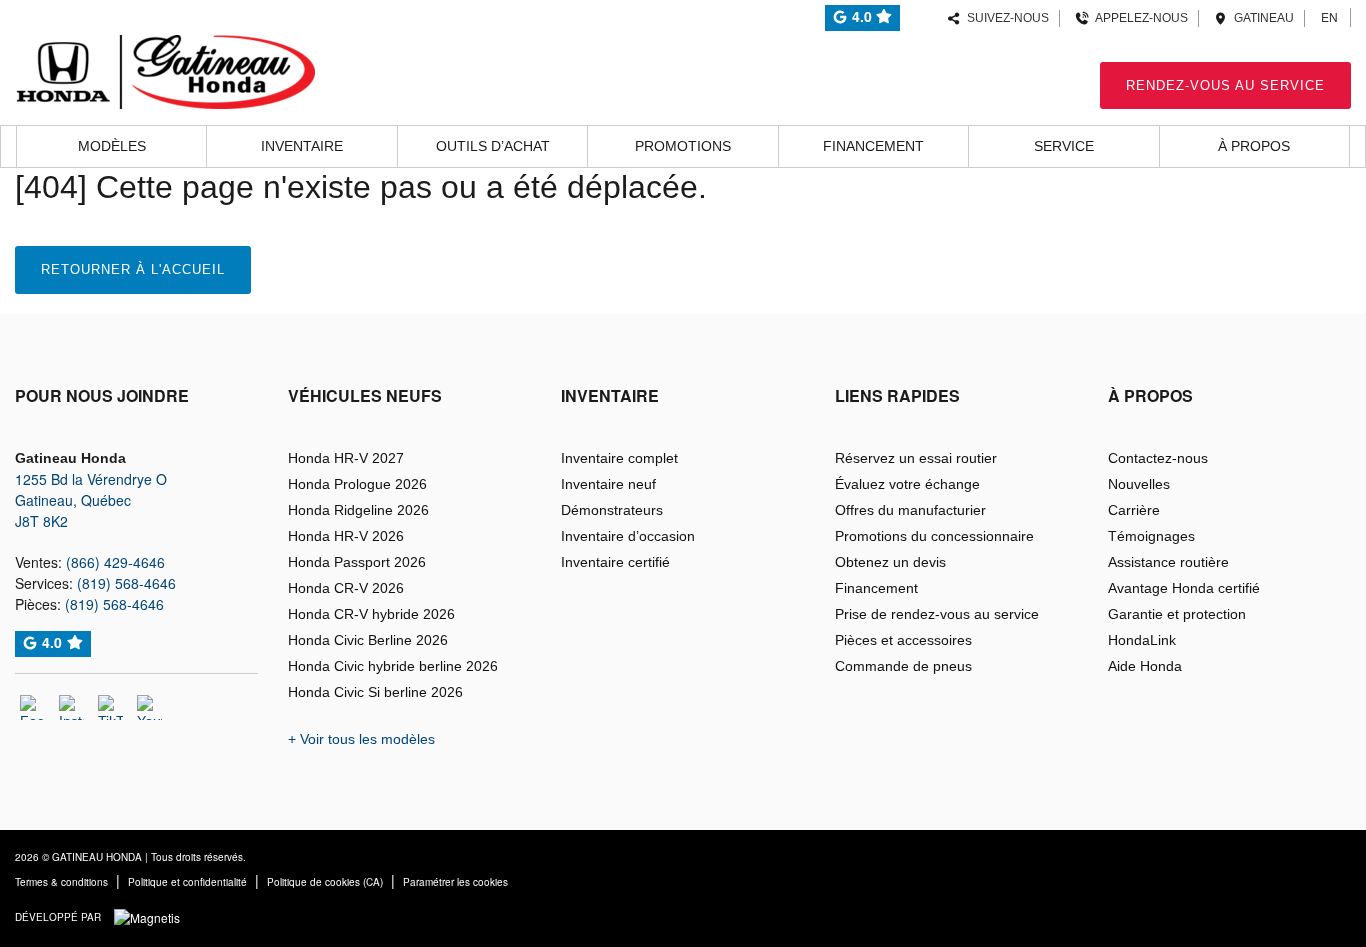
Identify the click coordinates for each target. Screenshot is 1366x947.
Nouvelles (1139, 484)
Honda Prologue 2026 (357, 484)
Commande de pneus (903, 666)
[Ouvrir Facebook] (32, 707)
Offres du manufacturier (910, 510)
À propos (1254, 146)
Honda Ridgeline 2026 (358, 510)
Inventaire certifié (615, 562)
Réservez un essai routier (916, 458)
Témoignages (1151, 536)
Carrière (1134, 510)
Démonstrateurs (612, 510)
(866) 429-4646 (115, 562)
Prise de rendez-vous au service (937, 614)
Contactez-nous (1158, 458)
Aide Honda (1145, 666)
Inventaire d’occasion (628, 536)
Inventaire (302, 146)
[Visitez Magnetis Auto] (152, 915)
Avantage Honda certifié (1184, 588)
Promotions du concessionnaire (934, 536)
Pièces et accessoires (903, 640)
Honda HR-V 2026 (346, 536)
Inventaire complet (619, 458)
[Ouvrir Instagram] (71, 707)
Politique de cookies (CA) (325, 882)
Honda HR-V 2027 (346, 458)
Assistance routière (1168, 562)
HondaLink (1142, 640)
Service (1064, 146)
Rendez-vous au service (1225, 85)
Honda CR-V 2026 (346, 588)
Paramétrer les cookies (455, 882)
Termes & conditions (61, 882)
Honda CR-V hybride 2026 (371, 614)
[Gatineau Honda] (165, 69)
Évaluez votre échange (907, 484)
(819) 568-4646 (126, 583)
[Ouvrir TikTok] (110, 707)
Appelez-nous (1138, 18)
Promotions (683, 146)
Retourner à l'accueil (133, 269)
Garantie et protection (1177, 614)
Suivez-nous (1005, 18)
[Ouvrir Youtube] (149, 707)
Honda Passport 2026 (357, 562)
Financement (873, 146)
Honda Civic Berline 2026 (368, 640)
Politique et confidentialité (187, 882)
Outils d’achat (493, 146)
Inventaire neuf (608, 484)
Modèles (112, 146)
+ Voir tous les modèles (361, 739)
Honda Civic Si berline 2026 (375, 692)
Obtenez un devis (890, 562)
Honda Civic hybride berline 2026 (393, 666)
